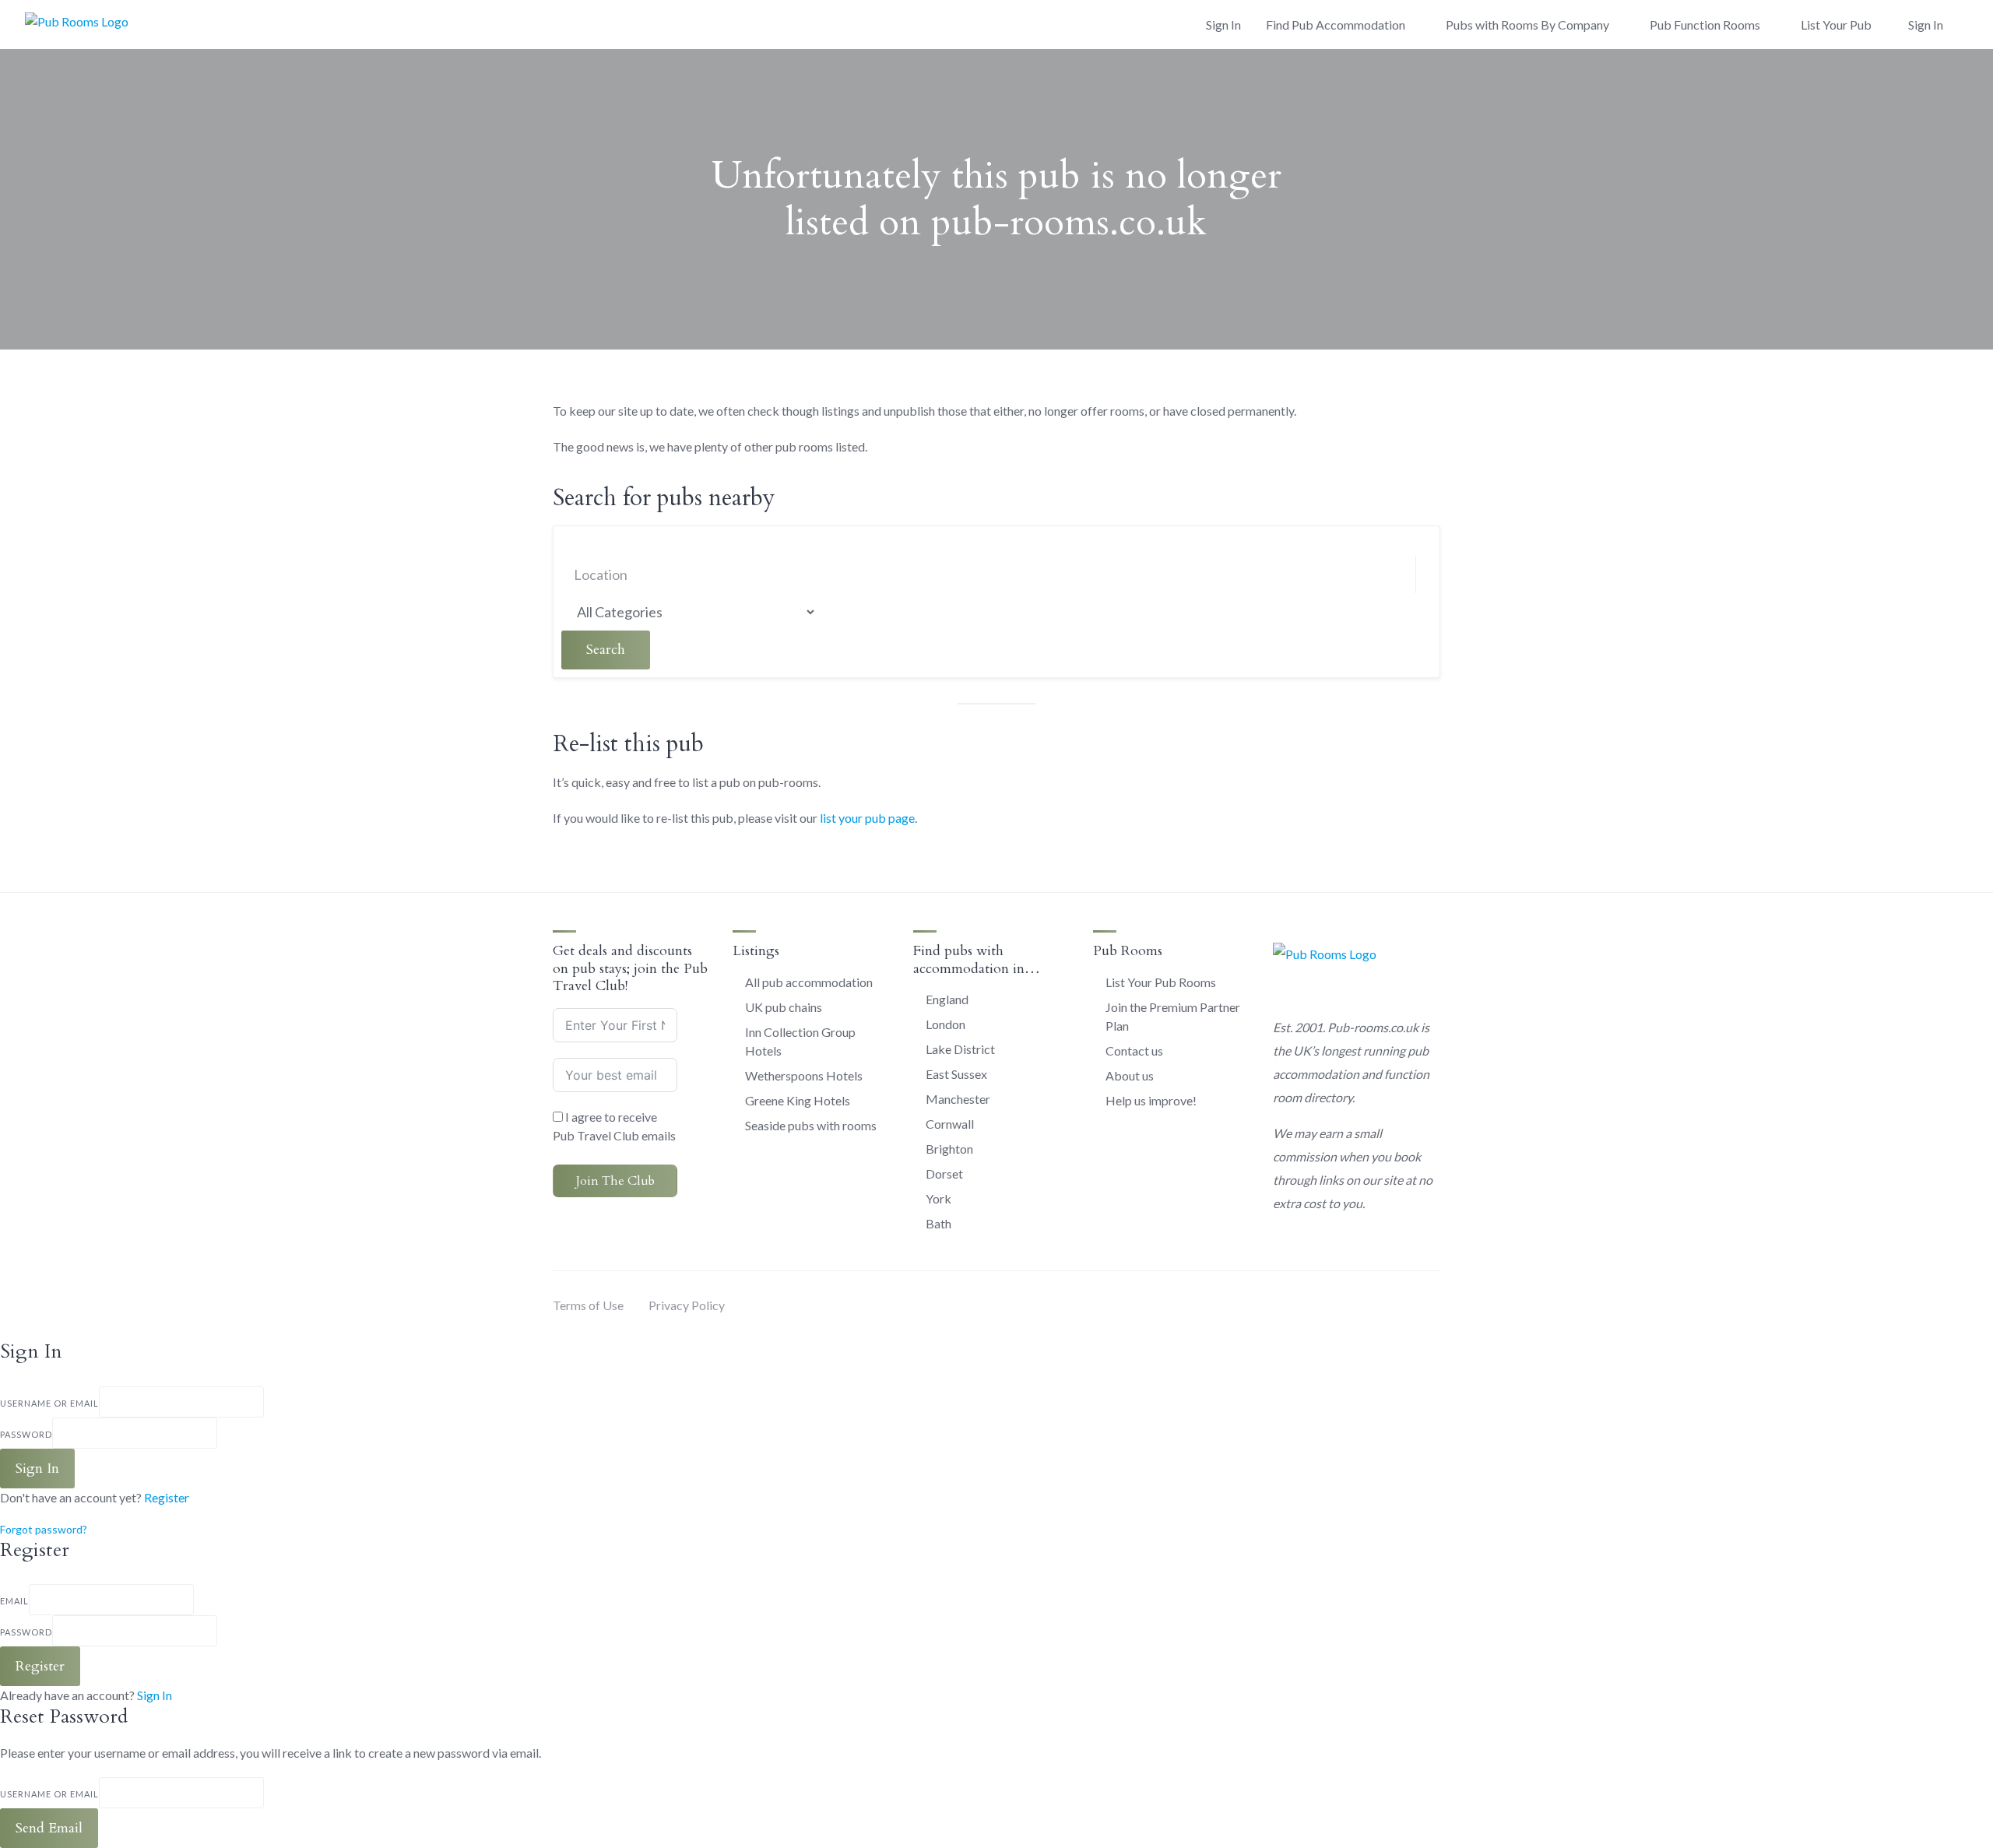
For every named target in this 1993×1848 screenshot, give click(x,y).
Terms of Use (588, 1305)
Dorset (944, 1173)
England (947, 999)
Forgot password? (44, 1529)
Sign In (155, 1695)
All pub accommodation (809, 982)
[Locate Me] (747, 575)
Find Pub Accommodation (1336, 25)
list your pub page (867, 818)
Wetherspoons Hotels (804, 1075)
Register (167, 1497)
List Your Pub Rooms (1161, 982)
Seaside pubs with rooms (811, 1125)
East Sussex (956, 1074)
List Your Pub (1836, 25)
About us (1130, 1075)
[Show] (222, 1433)
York (939, 1198)
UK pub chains (784, 1007)
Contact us (1134, 1050)
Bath (939, 1223)
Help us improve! (1151, 1100)
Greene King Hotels (798, 1100)
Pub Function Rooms (1705, 25)
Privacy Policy (687, 1305)
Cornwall (950, 1124)
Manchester (958, 1099)
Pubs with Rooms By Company (1527, 25)
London (946, 1024)
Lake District (960, 1049)
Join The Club (615, 1181)
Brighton (949, 1149)
